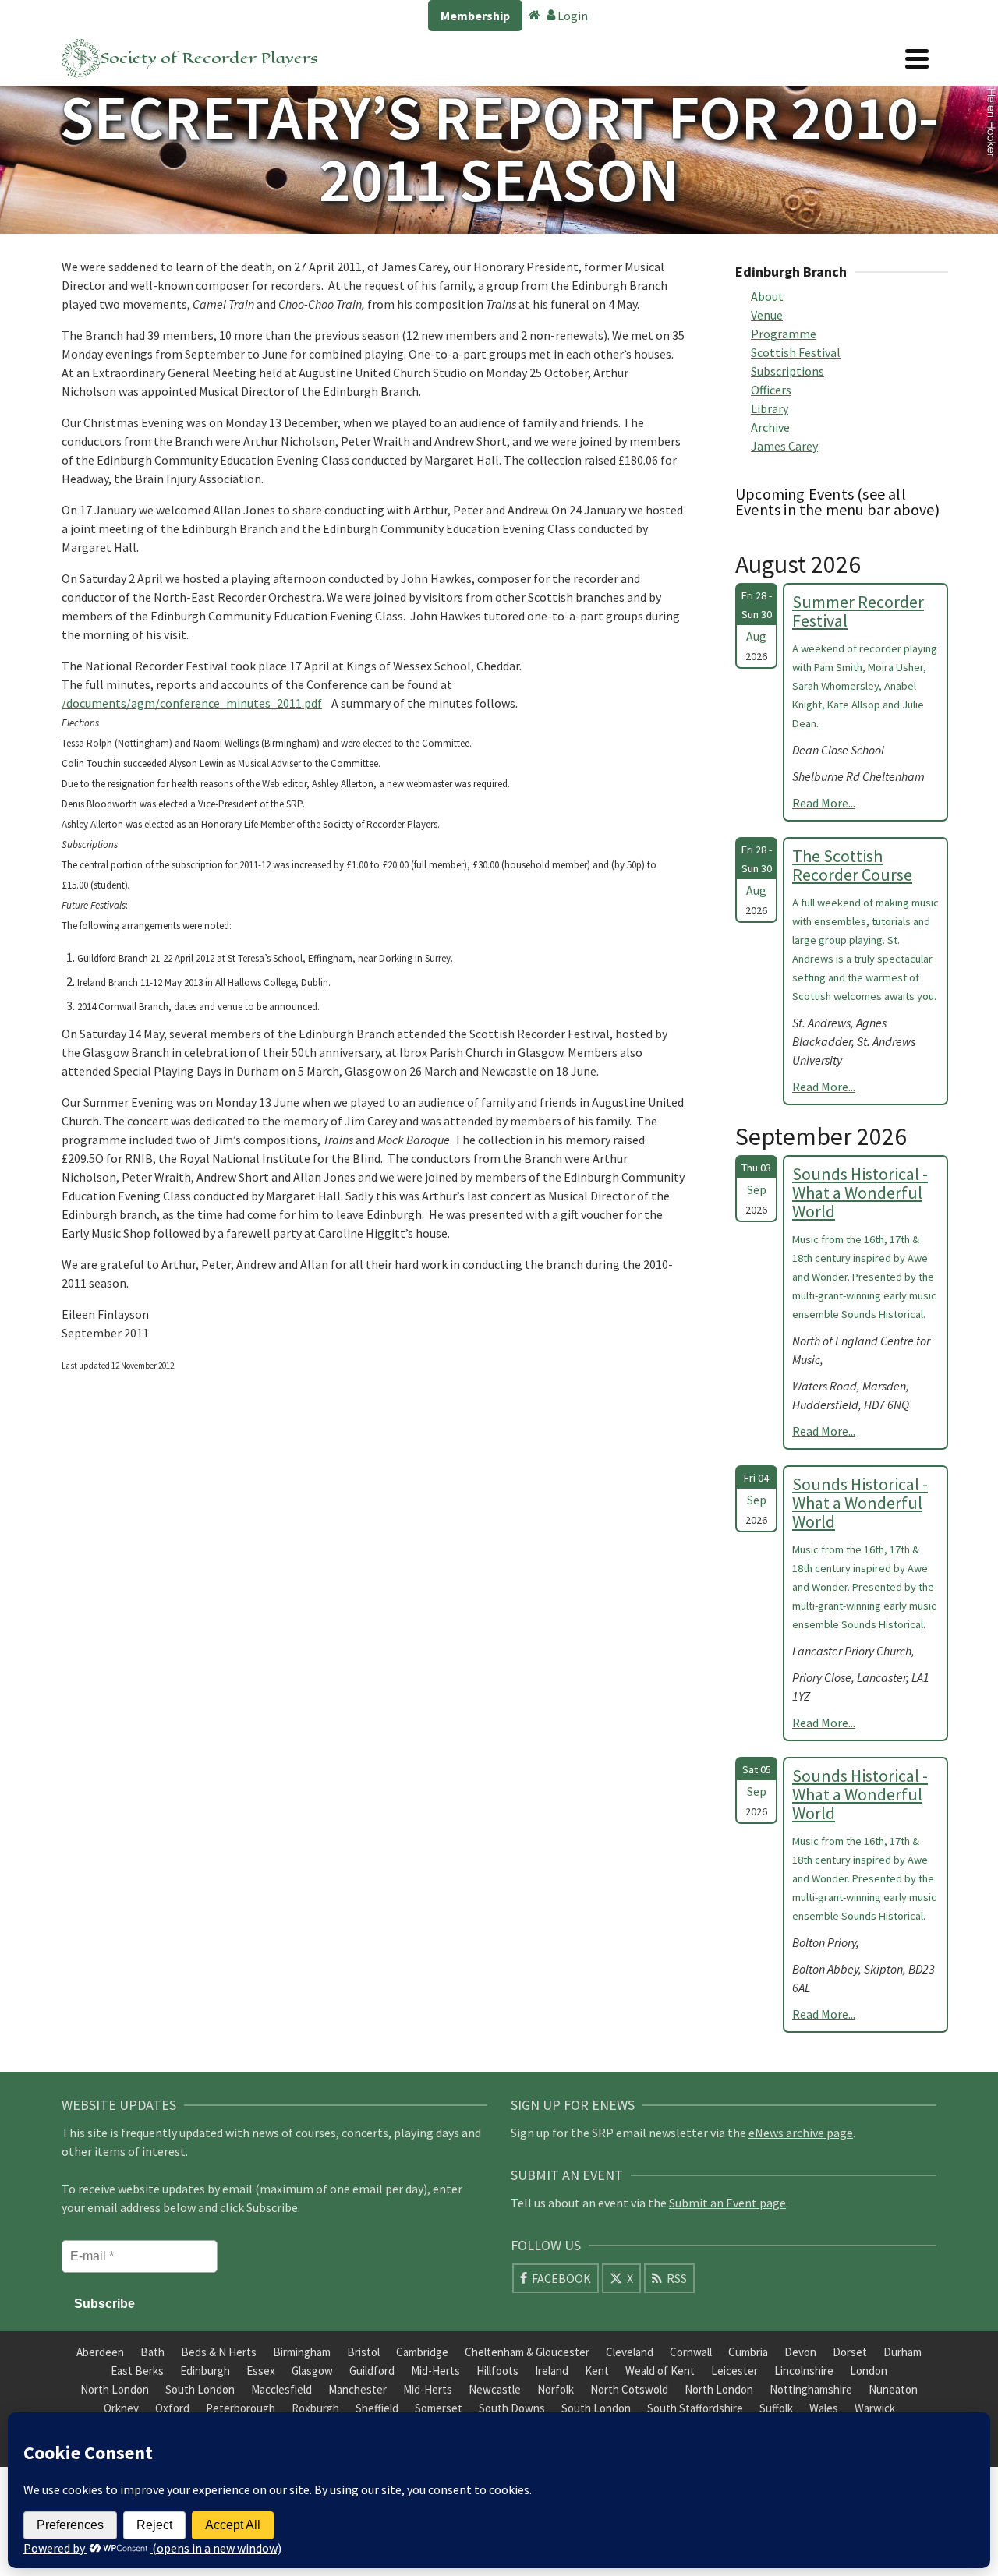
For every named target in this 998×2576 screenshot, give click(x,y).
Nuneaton (893, 2389)
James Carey (784, 446)
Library (770, 408)
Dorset (850, 2352)
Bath (152, 2352)
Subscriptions (787, 371)
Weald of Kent (660, 2371)
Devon (800, 2352)
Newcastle (495, 2389)
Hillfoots (497, 2371)
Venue (767, 315)
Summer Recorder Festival (858, 611)
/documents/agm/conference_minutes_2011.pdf (192, 703)
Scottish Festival (796, 352)
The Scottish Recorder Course (852, 865)
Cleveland (630, 2352)
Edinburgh (205, 2371)
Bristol (363, 2352)
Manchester (357, 2389)
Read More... (824, 803)
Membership (475, 16)
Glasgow (312, 2371)
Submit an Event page (727, 2203)
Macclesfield (281, 2389)
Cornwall (691, 2352)
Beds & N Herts (219, 2352)
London (869, 2371)
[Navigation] (917, 58)
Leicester (734, 2371)
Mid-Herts (435, 2371)
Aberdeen (100, 2352)
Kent (597, 2371)
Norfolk (556, 2389)
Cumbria (748, 2352)
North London (115, 2389)
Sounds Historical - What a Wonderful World (860, 1193)
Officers (771, 390)
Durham (902, 2352)
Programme (784, 334)
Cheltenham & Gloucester (527, 2352)
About (767, 296)
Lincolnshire (804, 2371)
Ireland (552, 2371)
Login (572, 16)
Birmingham (302, 2352)
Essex (261, 2371)
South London (200, 2389)
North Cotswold (629, 2389)
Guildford (372, 2371)
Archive (770, 427)
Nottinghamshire (811, 2389)
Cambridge (422, 2352)
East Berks (137, 2371)
